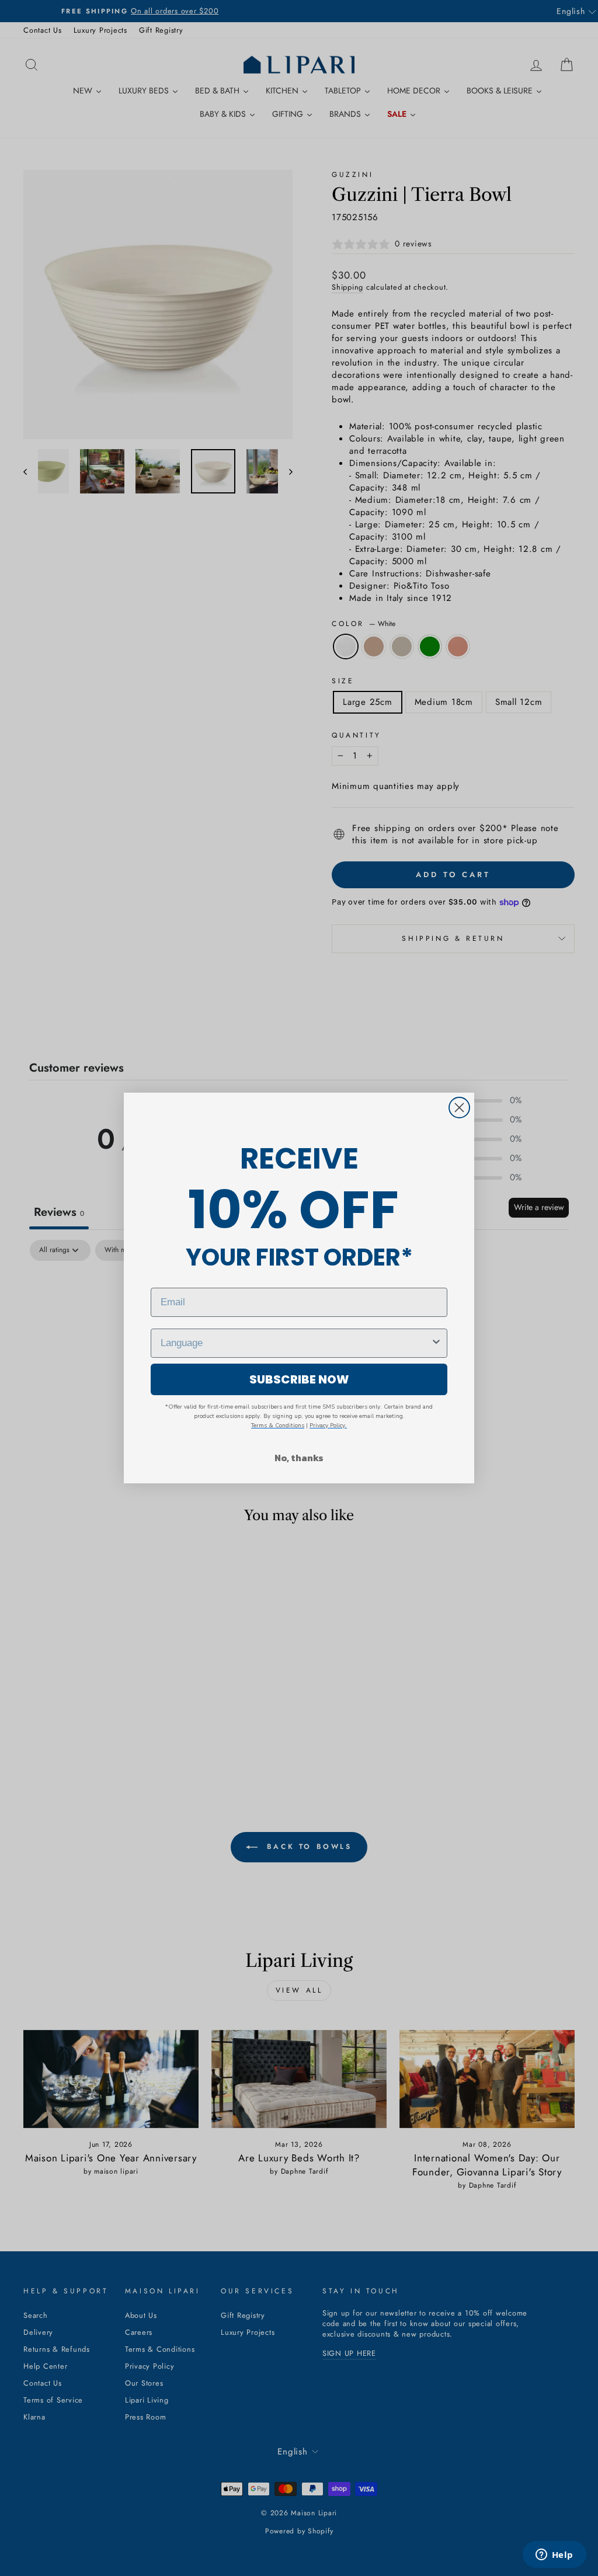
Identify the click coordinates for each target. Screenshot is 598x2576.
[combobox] (295, 1343)
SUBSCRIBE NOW (299, 1379)
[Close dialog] (459, 1108)
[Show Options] (436, 1343)
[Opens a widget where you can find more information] (554, 2556)
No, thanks (299, 1458)
